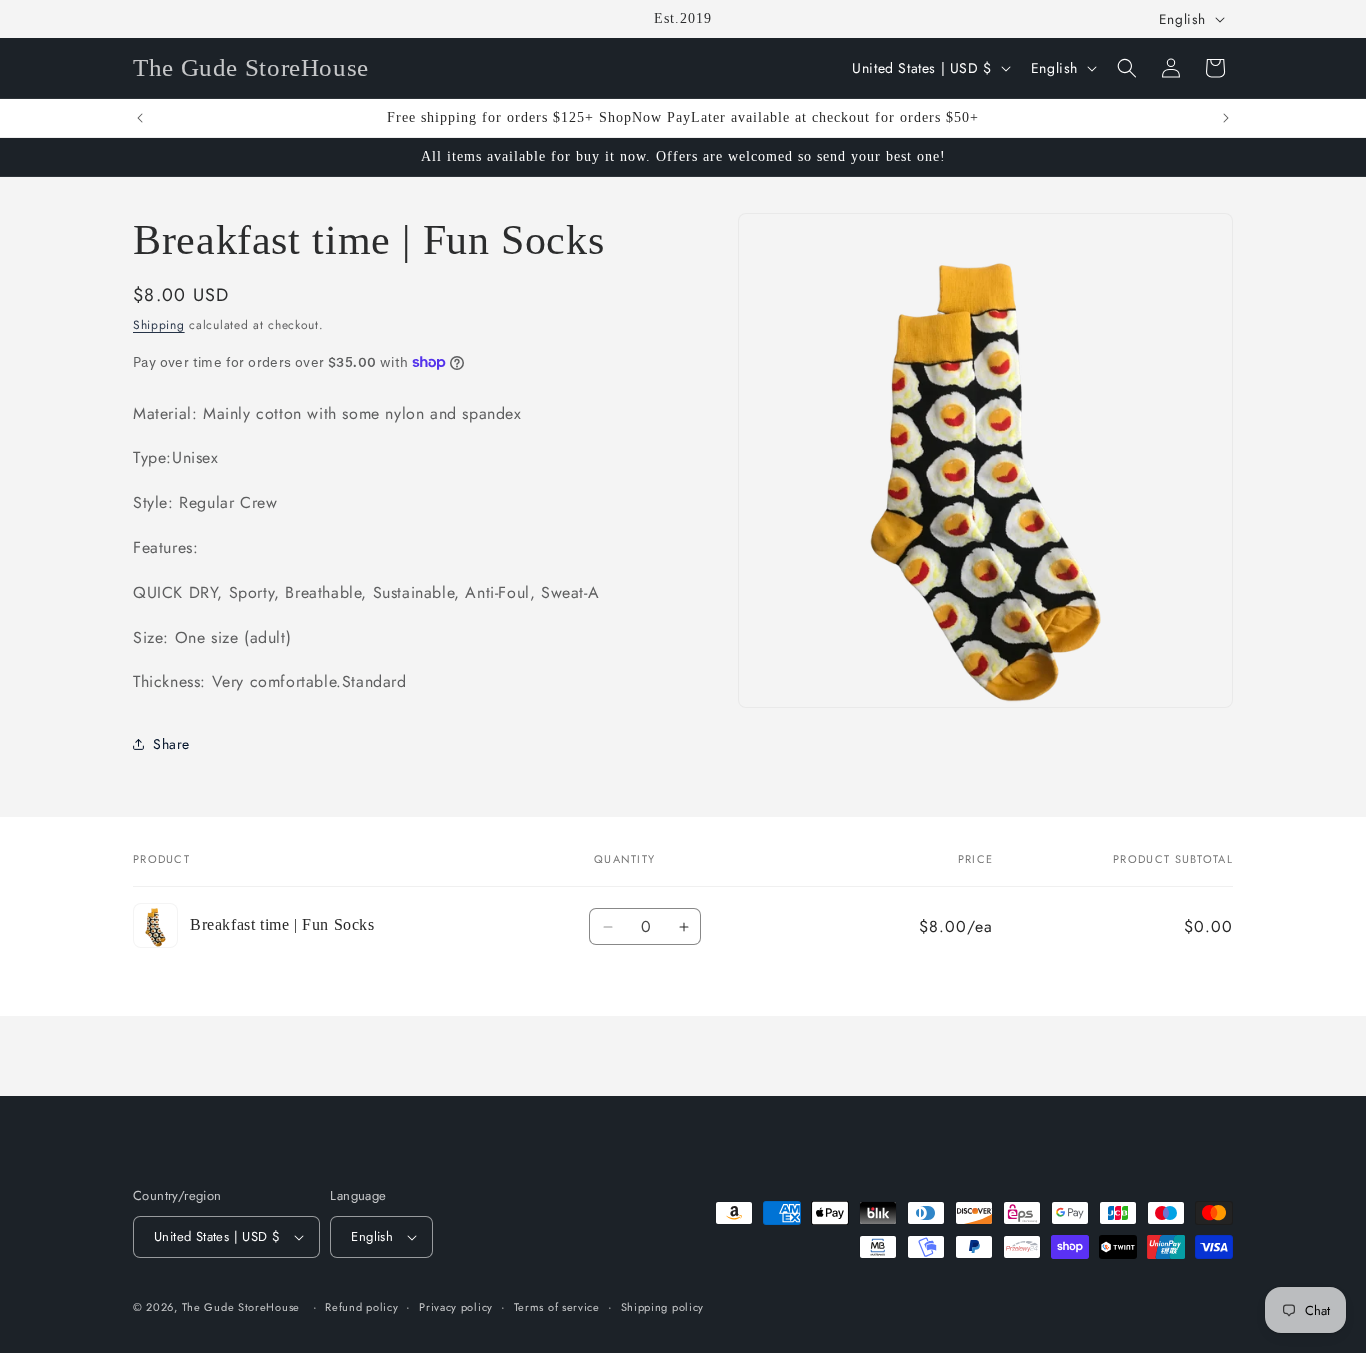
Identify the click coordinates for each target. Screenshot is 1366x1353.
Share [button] (171, 744)
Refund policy (361, 1307)
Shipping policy (663, 1307)
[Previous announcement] (140, 118)
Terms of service (557, 1307)
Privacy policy (456, 1307)
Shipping (159, 325)
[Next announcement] (1226, 118)
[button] (1127, 68)
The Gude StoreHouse (241, 1307)
